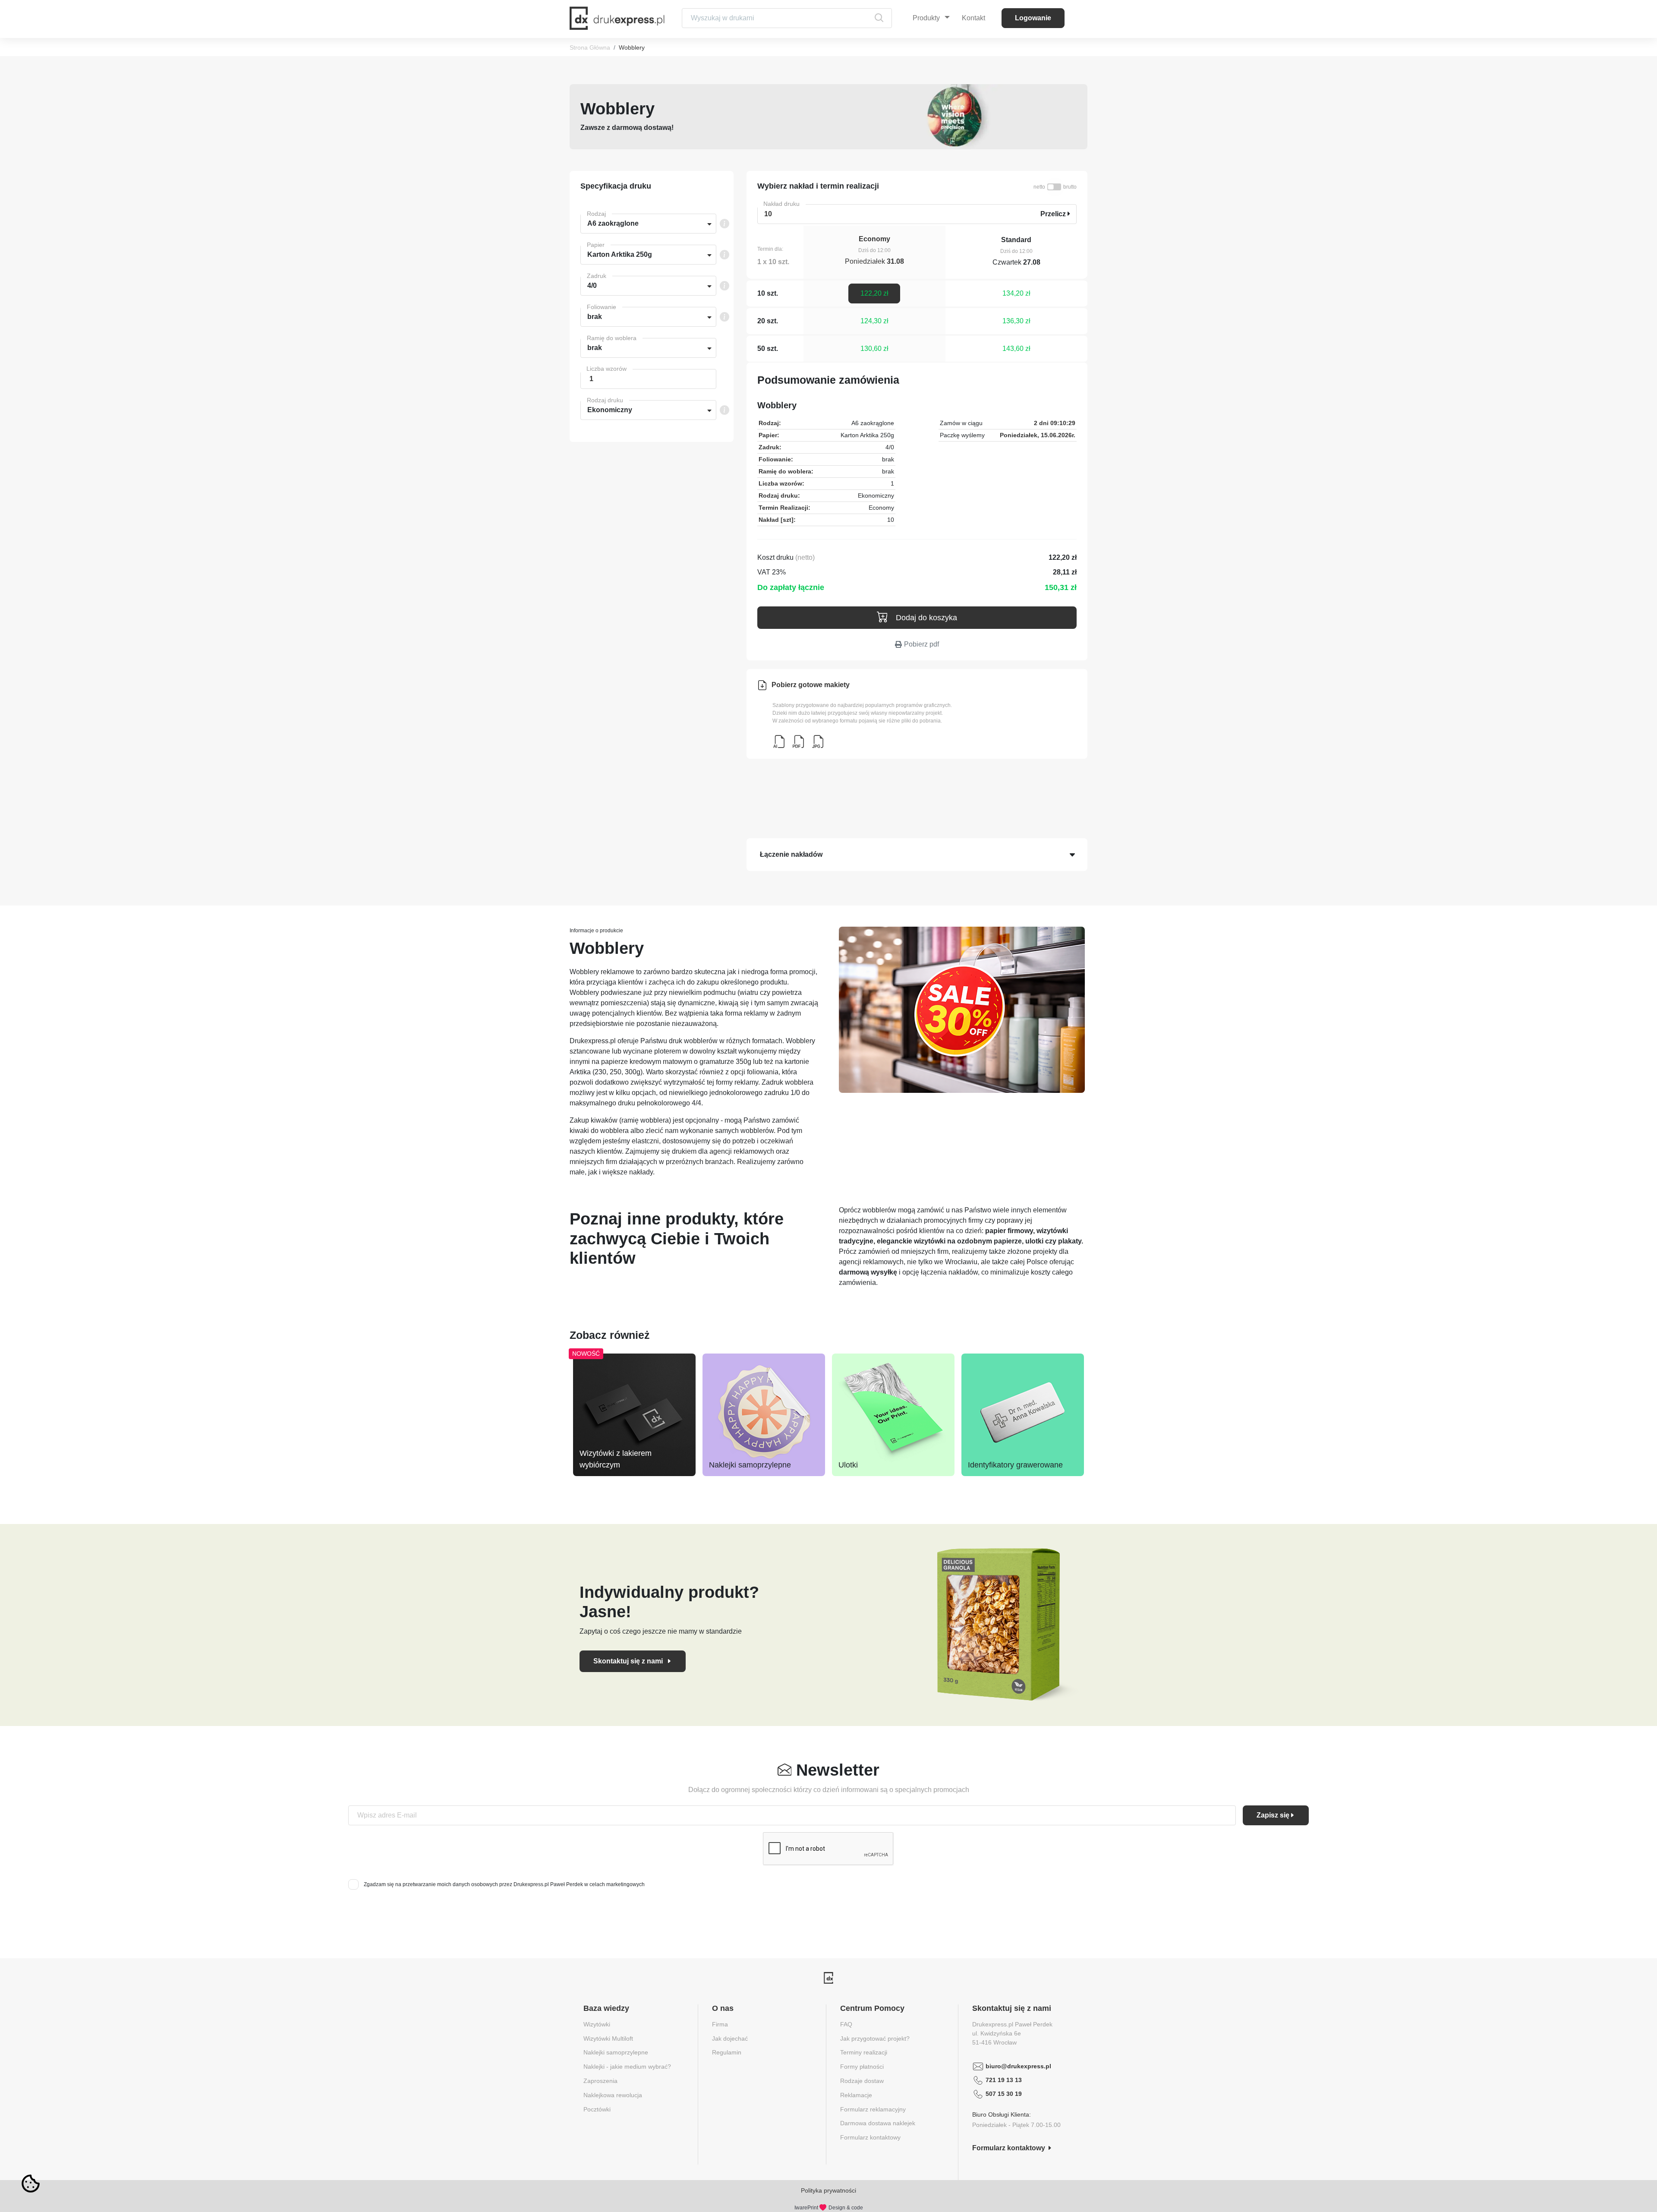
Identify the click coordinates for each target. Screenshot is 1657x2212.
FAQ (846, 2024)
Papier (596, 245)
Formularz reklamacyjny (873, 2109)
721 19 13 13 (1004, 2080)
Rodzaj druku (605, 400)
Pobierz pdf (921, 644)
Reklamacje (856, 2095)
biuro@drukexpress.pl (1018, 2066)
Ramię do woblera (612, 338)
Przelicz (1054, 214)
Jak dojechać (730, 2038)
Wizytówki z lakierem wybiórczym (616, 1459)
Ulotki (848, 1465)
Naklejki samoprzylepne (750, 1465)
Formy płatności (862, 2067)
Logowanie (1033, 18)
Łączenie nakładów (791, 854)
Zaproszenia (600, 2081)
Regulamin (727, 2052)
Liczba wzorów (606, 369)
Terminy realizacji (864, 2052)
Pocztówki (597, 2109)
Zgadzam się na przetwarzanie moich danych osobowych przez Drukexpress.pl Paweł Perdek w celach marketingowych (504, 1884)
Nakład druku (781, 204)
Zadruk (597, 276)
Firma (720, 2024)
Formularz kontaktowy (870, 2137)
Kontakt (973, 18)
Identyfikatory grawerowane (1015, 1465)
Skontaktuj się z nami (629, 1661)
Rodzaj (596, 214)
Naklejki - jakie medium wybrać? (627, 2067)
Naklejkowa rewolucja (613, 2095)
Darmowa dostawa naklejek (878, 2123)
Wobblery (632, 47)
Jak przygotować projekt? (875, 2038)
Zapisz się (1273, 1815)
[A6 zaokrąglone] (779, 742)
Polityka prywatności (828, 2190)
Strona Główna (590, 47)
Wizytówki (597, 2024)
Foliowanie (602, 307)
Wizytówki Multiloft (608, 2038)
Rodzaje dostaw (862, 2081)
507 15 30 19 (1004, 2094)
